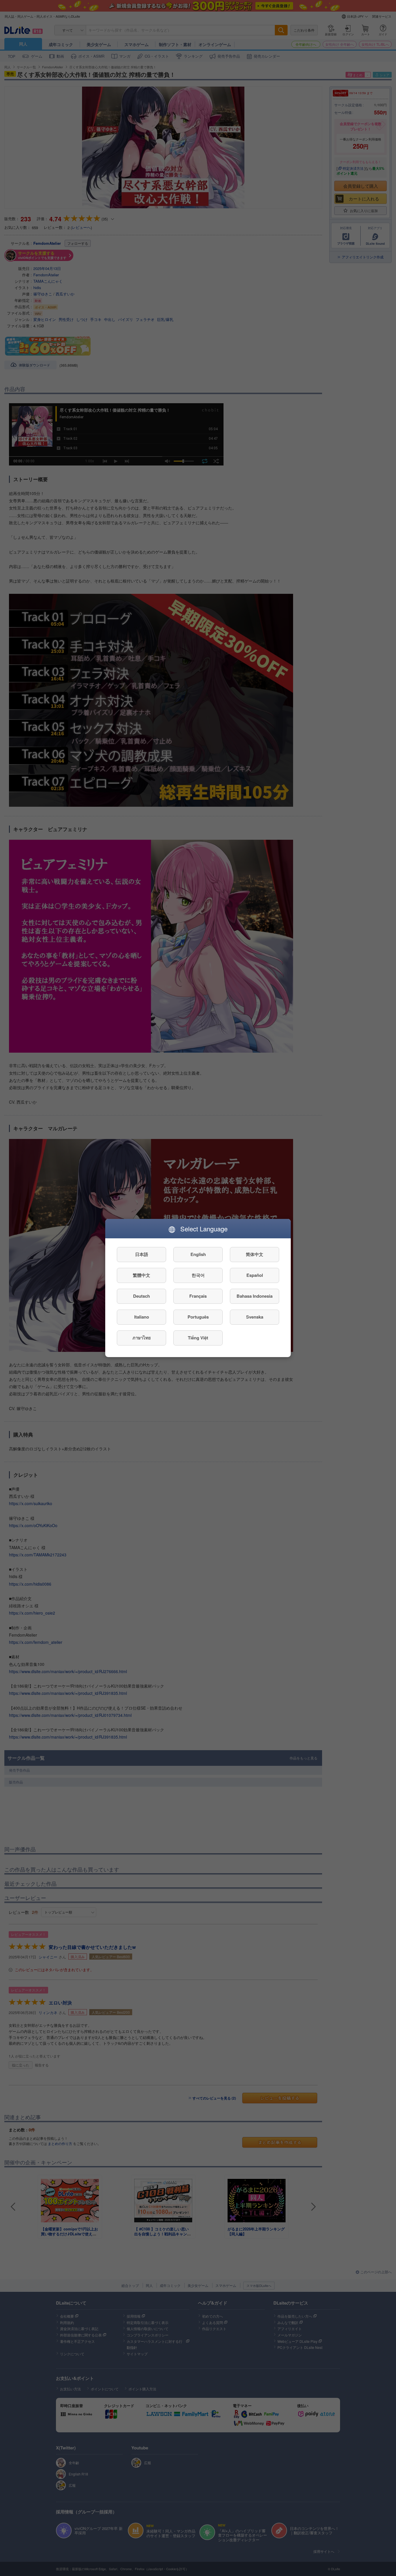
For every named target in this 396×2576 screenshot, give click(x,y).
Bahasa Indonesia (255, 1296)
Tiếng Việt (198, 1338)
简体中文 (255, 1255)
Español (255, 1275)
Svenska (255, 1317)
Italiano (142, 1317)
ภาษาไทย (142, 1338)
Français (198, 1296)
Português (198, 1317)
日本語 (142, 1255)
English (198, 1255)
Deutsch (141, 1296)
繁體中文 (141, 1275)
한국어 (198, 1275)
